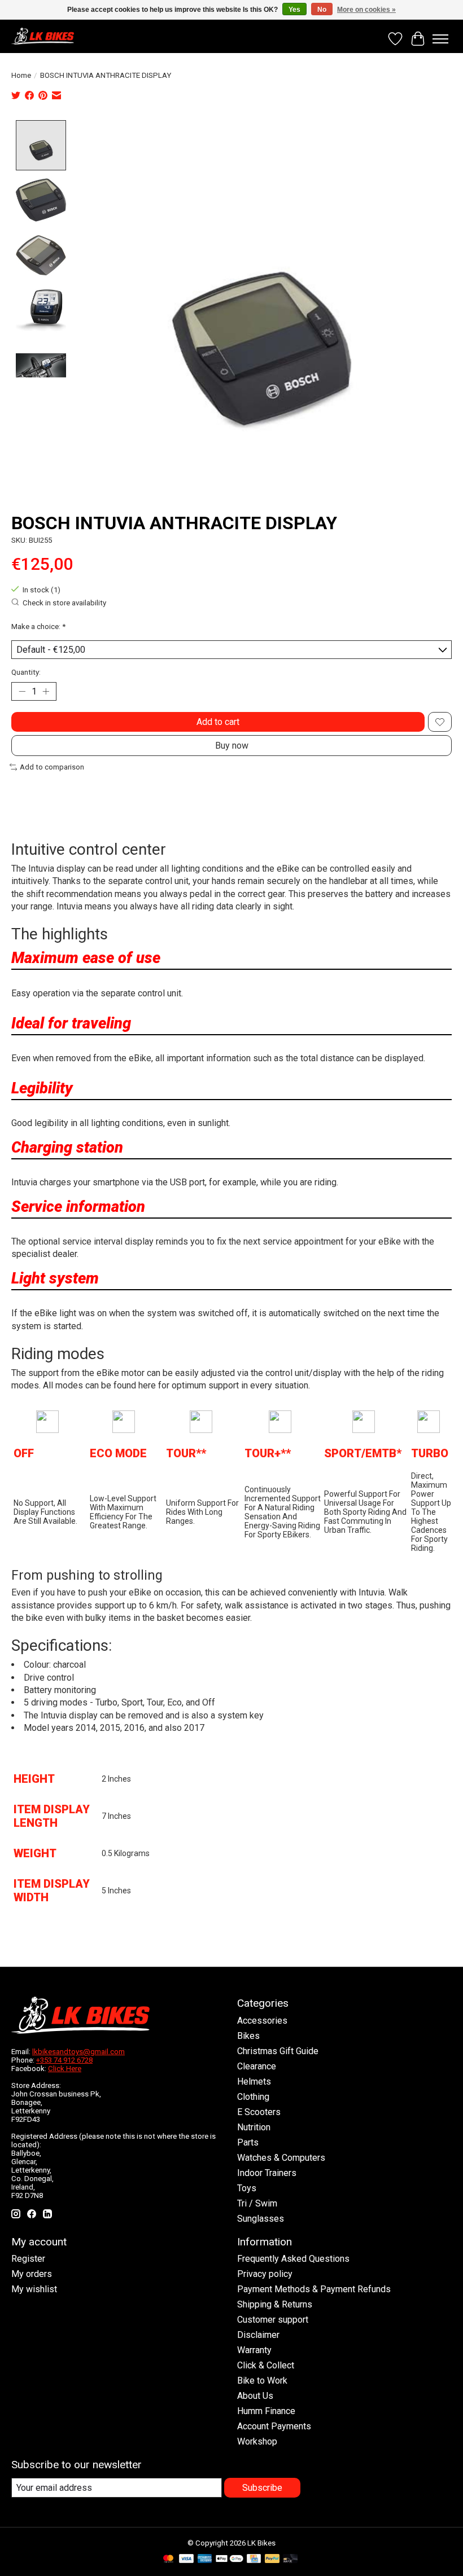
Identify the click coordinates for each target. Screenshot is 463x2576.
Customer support (273, 2320)
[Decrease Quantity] (22, 692)
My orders (32, 2274)
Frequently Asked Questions (293, 2259)
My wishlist (34, 2289)
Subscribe (262, 2488)
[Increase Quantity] (46, 692)
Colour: (38, 1665)
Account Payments (274, 2426)
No (322, 10)
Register (28, 2259)
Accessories (262, 2021)
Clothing (253, 2097)
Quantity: (26, 672)
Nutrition (254, 2127)
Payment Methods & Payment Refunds (314, 2289)
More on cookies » (366, 10)
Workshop (257, 2441)
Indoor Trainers (267, 2173)
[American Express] (205, 2559)
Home (21, 75)
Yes (294, 10)
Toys (247, 2188)
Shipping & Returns (275, 2304)
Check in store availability (64, 603)
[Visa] (186, 2559)
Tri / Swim (257, 2203)
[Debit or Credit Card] (290, 2559)
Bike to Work (262, 2381)
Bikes (248, 2036)
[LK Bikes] (43, 36)
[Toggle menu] (440, 39)
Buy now (232, 746)
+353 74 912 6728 (64, 2060)
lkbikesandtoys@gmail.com (78, 2052)
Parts (248, 2142)
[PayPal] (272, 2559)
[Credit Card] (254, 2559)
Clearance (257, 2066)
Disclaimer (258, 2335)
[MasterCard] (168, 2559)
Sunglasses (261, 2219)
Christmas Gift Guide (278, 2051)
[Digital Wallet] (230, 2559)
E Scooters (259, 2112)
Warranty (254, 2350)
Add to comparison (52, 767)
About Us (255, 2396)
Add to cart (218, 722)
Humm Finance (266, 2411)
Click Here (65, 2069)
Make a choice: (38, 627)
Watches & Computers (281, 2158)
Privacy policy (265, 2274)
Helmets (254, 2082)
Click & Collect (266, 2365)
